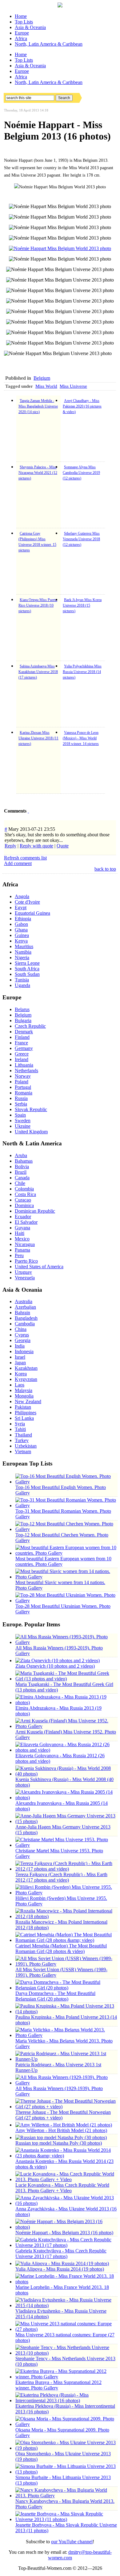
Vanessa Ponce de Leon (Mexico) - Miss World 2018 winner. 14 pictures (81, 738)
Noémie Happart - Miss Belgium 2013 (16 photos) (64, 2233)
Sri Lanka (24, 1418)
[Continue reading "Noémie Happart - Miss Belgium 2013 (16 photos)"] (66, 2227)
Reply (10, 846)
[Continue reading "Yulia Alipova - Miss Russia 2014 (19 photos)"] (62, 2263)
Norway (23, 1076)
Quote (63, 846)
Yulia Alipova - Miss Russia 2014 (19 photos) (60, 2269)
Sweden (23, 1121)
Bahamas (24, 1161)
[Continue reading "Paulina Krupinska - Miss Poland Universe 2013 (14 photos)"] (66, 2011)
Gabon (21, 924)
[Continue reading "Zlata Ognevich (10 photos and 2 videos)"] (58, 1660)
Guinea (22, 935)
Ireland (22, 1059)
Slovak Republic (31, 1109)
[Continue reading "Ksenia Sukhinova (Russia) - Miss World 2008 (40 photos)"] (66, 1774)
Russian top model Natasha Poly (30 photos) (59, 2143)
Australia (24, 1301)
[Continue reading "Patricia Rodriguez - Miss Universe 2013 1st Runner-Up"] (66, 2059)
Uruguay (23, 1272)
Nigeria (22, 958)
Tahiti (20, 1429)
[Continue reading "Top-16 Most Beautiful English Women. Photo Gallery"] (66, 1482)
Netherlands (26, 1071)
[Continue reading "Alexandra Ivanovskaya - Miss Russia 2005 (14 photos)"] (66, 1798)
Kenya (21, 941)
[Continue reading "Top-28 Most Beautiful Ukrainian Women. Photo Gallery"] (66, 1601)
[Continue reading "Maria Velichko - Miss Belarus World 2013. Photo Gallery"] (66, 2035)
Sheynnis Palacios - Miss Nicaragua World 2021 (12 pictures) (38, 473)
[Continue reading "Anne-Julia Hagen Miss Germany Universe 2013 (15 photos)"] (66, 1821)
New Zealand (28, 1401)
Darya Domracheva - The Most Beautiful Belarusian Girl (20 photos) (55, 1996)
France (21, 1043)
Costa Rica (25, 1194)
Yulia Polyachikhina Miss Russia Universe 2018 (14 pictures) (82, 672)
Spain (20, 1115)
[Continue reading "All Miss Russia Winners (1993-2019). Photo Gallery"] (66, 1642)
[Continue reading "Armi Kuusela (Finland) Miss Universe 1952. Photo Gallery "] (66, 1726)
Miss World (46, 386)
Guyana (22, 1228)
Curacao (23, 1200)
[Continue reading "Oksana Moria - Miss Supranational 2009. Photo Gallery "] (66, 2424)
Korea (21, 1374)
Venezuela (25, 1278)
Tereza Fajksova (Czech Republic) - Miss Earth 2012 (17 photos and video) (61, 1877)
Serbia (21, 1104)
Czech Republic (30, 1026)
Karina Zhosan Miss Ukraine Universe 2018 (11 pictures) (38, 738)
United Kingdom (31, 1132)
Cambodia (25, 1324)
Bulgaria (23, 1020)
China (21, 1329)
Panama (22, 1250)
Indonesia (24, 1351)
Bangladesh (26, 1318)
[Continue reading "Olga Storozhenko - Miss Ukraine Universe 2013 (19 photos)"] (66, 2448)
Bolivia (22, 1167)
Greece (22, 1054)
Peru (19, 1255)
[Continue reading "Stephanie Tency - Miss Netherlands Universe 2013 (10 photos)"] (66, 2353)
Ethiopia (23, 919)
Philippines (26, 1413)
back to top (105, 869)
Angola (22, 896)
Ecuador (23, 1217)
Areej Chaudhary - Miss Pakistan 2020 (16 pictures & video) (82, 406)
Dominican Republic (35, 1211)
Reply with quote (36, 846)
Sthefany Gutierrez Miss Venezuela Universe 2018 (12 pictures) (81, 539)
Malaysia (24, 1390)
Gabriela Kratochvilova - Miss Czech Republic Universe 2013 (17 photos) (61, 2254)
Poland (22, 1082)
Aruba (21, 1155)
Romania (24, 1093)
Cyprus (22, 1335)
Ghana (21, 930)
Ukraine (23, 1126)
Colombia (24, 1189)
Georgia (23, 1340)
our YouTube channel (72, 2542)
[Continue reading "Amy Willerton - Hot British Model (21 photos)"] (64, 2125)
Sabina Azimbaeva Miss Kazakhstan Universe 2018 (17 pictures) (38, 672)
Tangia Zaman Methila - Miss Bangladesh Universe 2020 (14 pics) (38, 406)
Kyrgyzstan (26, 1379)
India (20, 1346)
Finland (22, 1037)
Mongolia (24, 1396)
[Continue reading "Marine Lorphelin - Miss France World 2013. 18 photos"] (66, 2282)
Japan (20, 1363)
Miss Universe (73, 386)
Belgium (42, 378)
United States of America (39, 1267)
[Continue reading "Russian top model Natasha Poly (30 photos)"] (61, 2137)
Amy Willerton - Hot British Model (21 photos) (61, 2130)
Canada (22, 1178)
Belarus (22, 1009)
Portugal (23, 1087)
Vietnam (23, 1451)
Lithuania (24, 1065)
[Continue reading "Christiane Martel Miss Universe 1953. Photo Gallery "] (66, 1845)
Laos (20, 1385)
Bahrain (22, 1313)
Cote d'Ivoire (27, 902)
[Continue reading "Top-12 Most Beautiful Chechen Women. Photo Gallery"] (66, 1529)
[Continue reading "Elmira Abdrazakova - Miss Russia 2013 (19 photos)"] (66, 1702)
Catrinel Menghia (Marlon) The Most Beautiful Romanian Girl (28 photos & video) (61, 1949)
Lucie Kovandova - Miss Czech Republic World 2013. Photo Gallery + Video (62, 2188)
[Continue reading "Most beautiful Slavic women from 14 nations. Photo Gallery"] (66, 1577)
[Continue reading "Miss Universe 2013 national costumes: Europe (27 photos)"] (66, 2329)
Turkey (22, 1440)
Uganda (22, 985)
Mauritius (24, 946)
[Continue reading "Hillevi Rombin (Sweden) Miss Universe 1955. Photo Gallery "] (66, 1893)
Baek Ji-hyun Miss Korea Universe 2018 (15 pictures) (82, 605)
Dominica (24, 1205)
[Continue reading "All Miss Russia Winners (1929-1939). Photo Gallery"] (66, 2083)
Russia (21, 1098)
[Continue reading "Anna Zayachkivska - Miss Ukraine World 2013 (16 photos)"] (66, 2203)
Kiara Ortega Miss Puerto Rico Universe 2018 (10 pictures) (38, 605)
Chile (20, 1183)
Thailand (23, 1435)
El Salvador (26, 1222)
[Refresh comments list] (28, 811)
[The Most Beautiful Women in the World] (60, 6)
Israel (20, 1357)
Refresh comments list (25, 858)
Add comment (18, 863)
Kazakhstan (26, 1368)
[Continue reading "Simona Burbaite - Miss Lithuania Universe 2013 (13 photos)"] (66, 2472)
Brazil (21, 1172)
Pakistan (23, 1407)
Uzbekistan (26, 1446)
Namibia (23, 952)
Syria (20, 1424)
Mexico (22, 1239)
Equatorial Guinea (32, 913)
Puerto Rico (26, 1261)
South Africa (27, 969)
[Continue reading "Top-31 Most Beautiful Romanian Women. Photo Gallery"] (66, 1505)
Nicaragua (25, 1244)
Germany (24, 1048)
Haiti (20, 1233)
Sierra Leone (27, 963)
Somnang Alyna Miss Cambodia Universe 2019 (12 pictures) (81, 473)
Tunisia (22, 980)
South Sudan (27, 974)
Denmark (24, 1032)
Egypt (21, 907)
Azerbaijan (25, 1307)
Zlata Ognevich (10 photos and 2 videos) (55, 1666)
